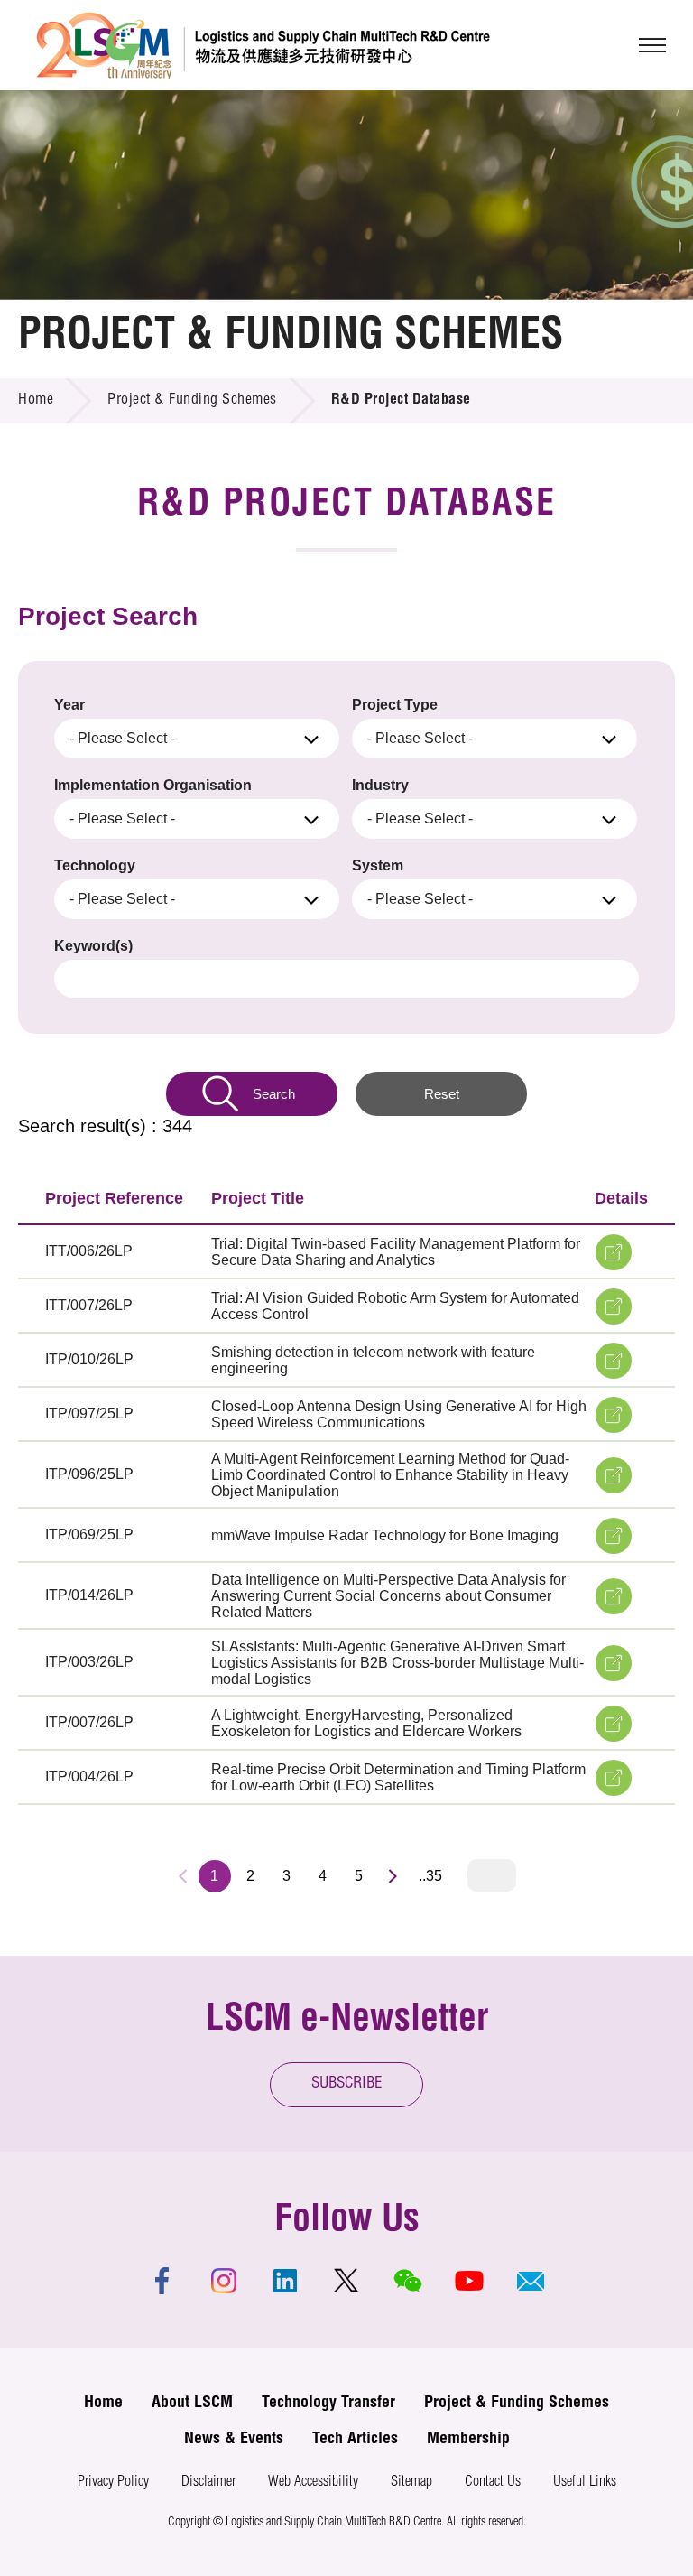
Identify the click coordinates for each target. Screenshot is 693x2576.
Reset (442, 1094)
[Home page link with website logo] (263, 45)
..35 (430, 1876)
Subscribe (347, 2084)
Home (36, 401)
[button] (531, 2281)
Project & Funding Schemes (192, 401)
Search (274, 1094)
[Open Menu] (652, 45)
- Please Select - (122, 738)
